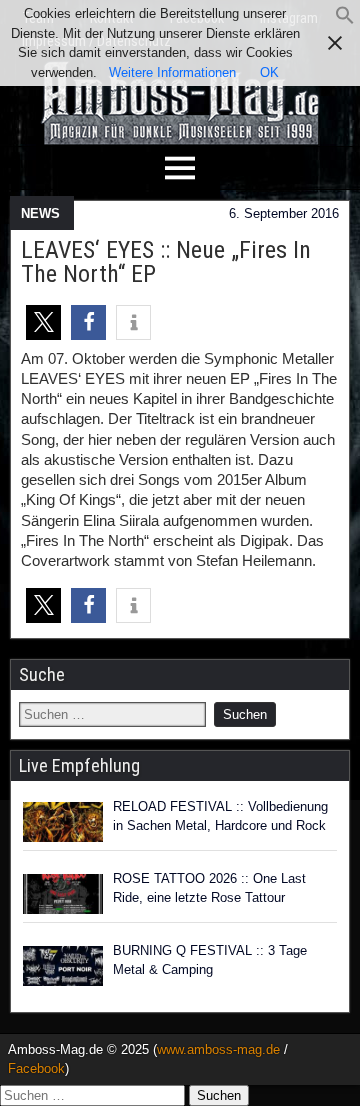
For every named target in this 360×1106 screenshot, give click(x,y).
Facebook (36, 1068)
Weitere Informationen (172, 72)
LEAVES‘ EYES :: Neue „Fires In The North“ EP (166, 262)
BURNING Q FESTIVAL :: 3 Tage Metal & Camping (210, 960)
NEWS (40, 213)
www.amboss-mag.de (218, 1049)
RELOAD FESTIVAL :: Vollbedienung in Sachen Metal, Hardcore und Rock (220, 816)
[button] (345, 20)
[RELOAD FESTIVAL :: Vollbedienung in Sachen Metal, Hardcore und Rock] (63, 822)
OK (269, 72)
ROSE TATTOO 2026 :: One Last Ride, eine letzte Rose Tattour (209, 888)
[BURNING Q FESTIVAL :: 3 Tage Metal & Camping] (63, 966)
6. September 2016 (284, 213)
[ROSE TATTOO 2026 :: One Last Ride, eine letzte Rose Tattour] (63, 894)
